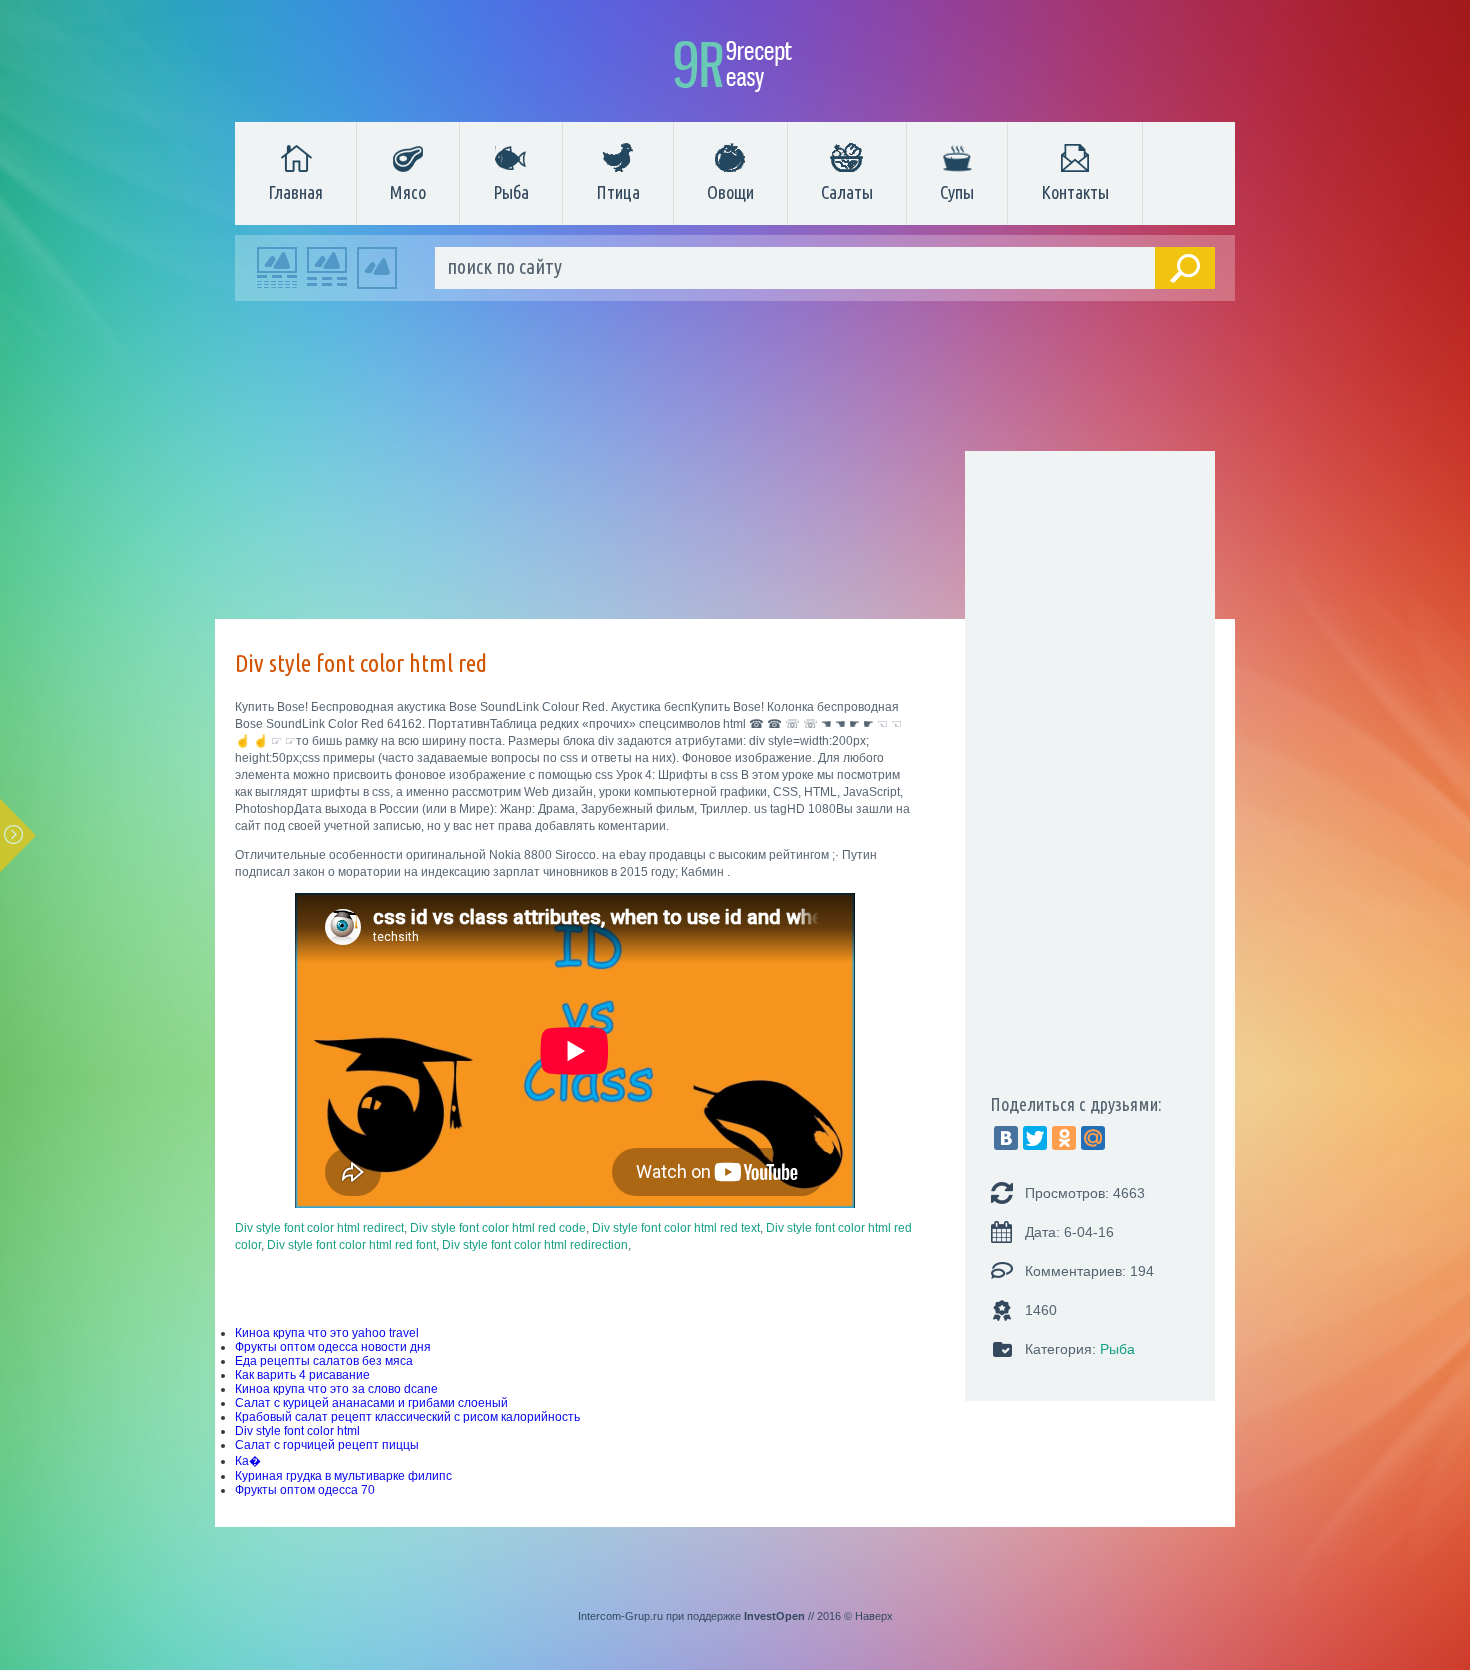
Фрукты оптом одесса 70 (305, 1490)
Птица (618, 192)
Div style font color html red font (351, 1245)
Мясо (408, 192)
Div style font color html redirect (319, 1228)
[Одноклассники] (1064, 1138)
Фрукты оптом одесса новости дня (333, 1347)
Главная (295, 192)
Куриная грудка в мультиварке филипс (343, 1476)
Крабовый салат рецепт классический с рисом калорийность (407, 1417)
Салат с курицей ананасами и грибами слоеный (371, 1403)
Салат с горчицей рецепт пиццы (327, 1445)
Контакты (1075, 192)
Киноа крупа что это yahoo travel (327, 1333)
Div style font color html (297, 1431)
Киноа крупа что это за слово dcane (336, 1389)
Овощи (730, 192)
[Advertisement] (725, 465)
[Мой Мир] (1093, 1138)
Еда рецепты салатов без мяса (324, 1361)
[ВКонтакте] (1006, 1138)
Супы (957, 192)
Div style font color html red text (676, 1228)
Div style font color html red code (498, 1228)
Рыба (511, 192)
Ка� (248, 1461)
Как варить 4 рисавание (302, 1375)
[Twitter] (1035, 1138)
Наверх (874, 1616)
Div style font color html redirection (535, 1245)
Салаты (847, 192)
